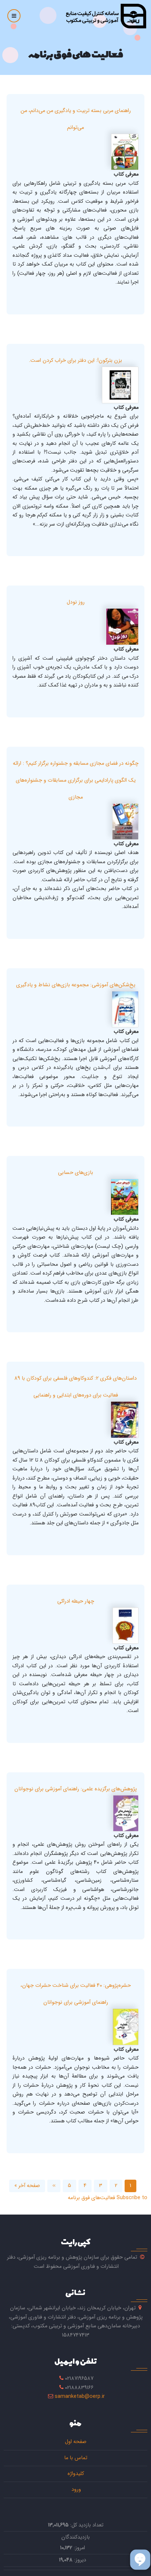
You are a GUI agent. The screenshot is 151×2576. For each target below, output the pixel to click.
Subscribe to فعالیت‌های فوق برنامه (108, 2198)
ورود (75, 2489)
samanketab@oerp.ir (80, 2397)
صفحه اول (76, 2442)
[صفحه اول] (106, 16)
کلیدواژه (76, 2474)
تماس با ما (76, 2458)
